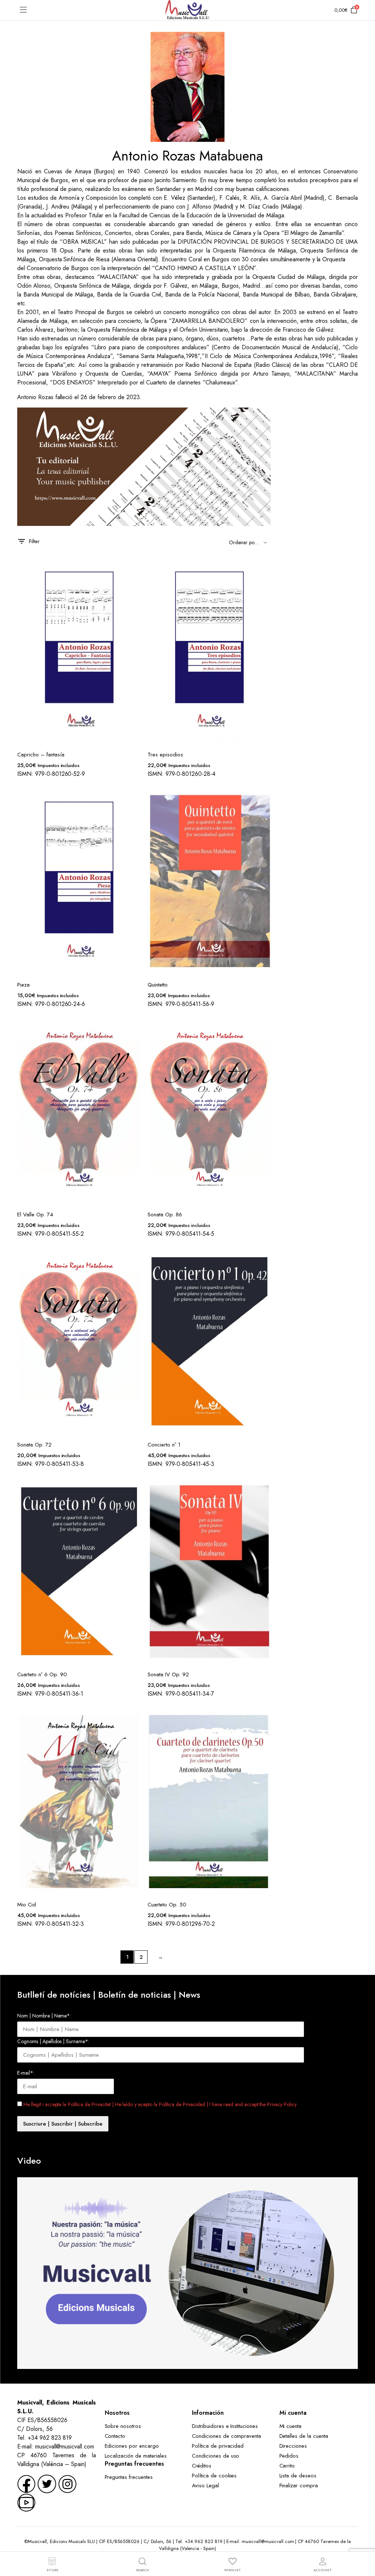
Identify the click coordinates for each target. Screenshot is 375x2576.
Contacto (115, 2436)
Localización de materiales (136, 2456)
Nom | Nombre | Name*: (44, 2016)
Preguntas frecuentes (129, 2477)
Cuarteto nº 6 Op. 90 (42, 1674)
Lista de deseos (298, 2476)
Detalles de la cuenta (304, 2436)
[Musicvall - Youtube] (26, 2502)
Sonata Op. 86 (165, 1215)
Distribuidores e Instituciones (225, 2426)
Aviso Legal (205, 2485)
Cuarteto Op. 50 (167, 1905)
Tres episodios (165, 755)
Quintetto (158, 985)
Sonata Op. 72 (34, 1445)
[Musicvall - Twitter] (47, 2483)
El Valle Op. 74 (35, 1215)
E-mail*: (26, 2073)
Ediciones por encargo (132, 2446)
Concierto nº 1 (164, 1445)
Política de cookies (214, 2476)
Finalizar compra (299, 2485)
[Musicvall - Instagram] (67, 2483)
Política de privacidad (218, 2446)
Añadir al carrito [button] (134, 585)
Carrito (287, 2466)
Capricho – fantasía (41, 755)
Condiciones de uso (216, 2456)
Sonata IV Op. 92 (168, 1674)
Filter (34, 541)
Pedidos (289, 2456)
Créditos (202, 2466)
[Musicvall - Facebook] (26, 2483)
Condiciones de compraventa (227, 2436)
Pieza (23, 985)
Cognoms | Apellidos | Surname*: (53, 2041)
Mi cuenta (291, 2426)
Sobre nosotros (123, 2426)
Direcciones (293, 2446)
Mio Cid (27, 1905)
